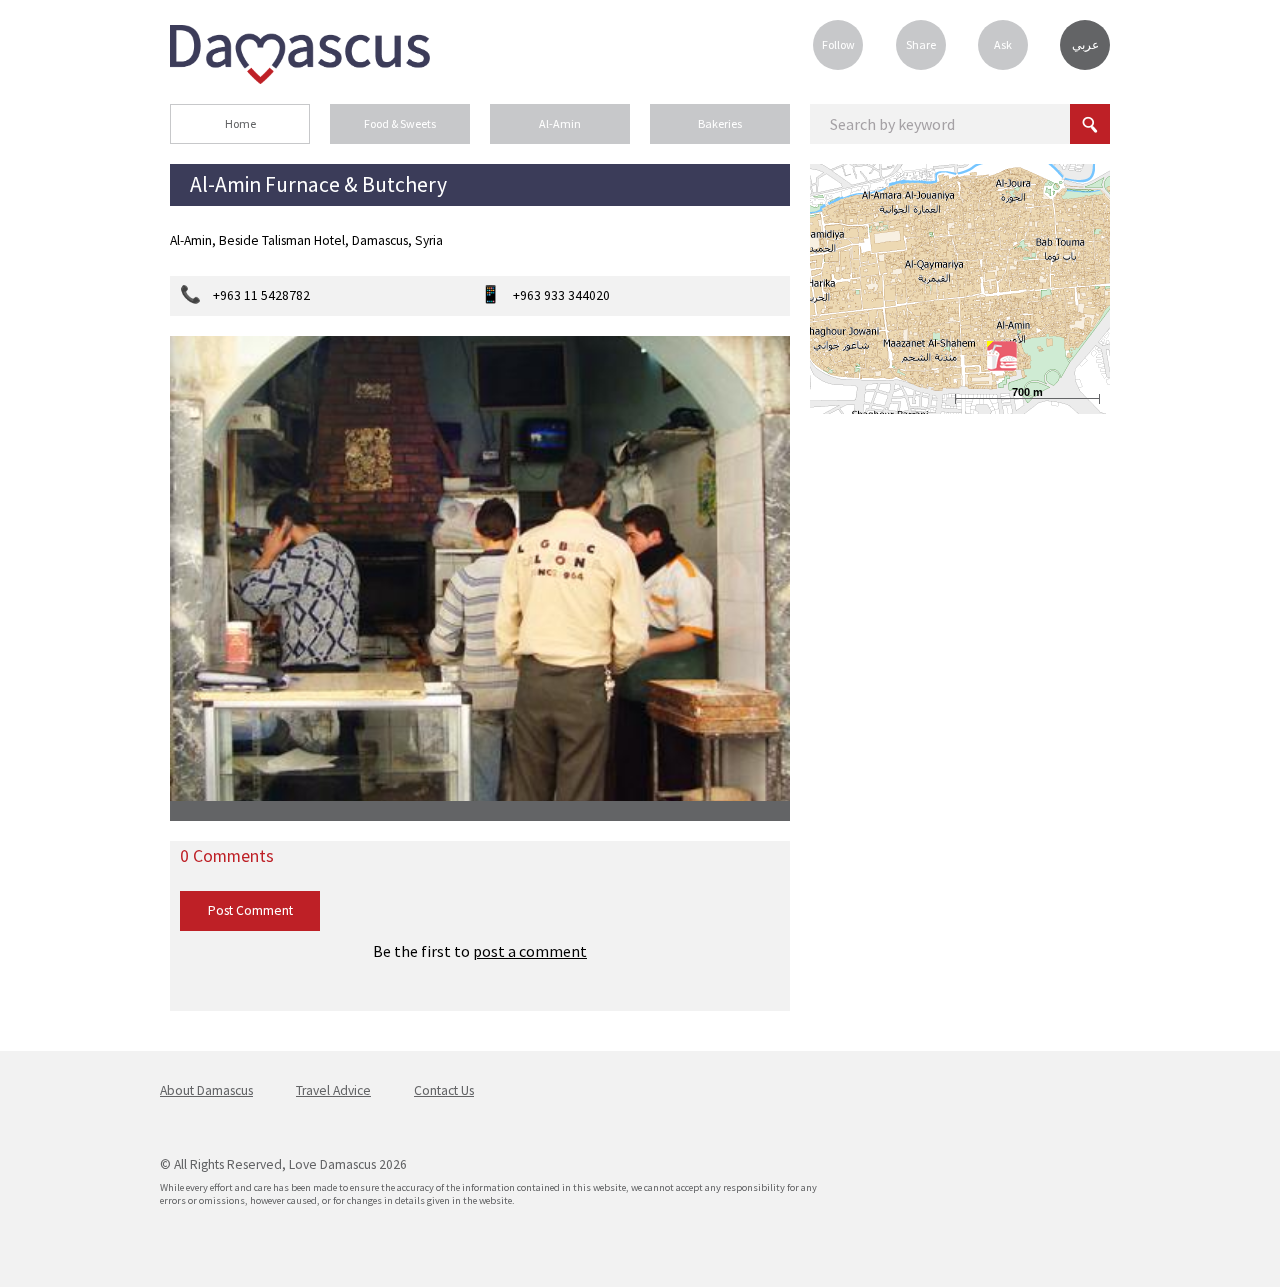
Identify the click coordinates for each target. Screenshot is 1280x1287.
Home (240, 123)
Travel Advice (333, 1090)
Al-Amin (560, 123)
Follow (838, 44)
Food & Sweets (400, 123)
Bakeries (720, 123)
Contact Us (444, 1090)
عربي (1085, 44)
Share (921, 44)
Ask (1003, 44)
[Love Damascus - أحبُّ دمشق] (300, 78)
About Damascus (206, 1090)
